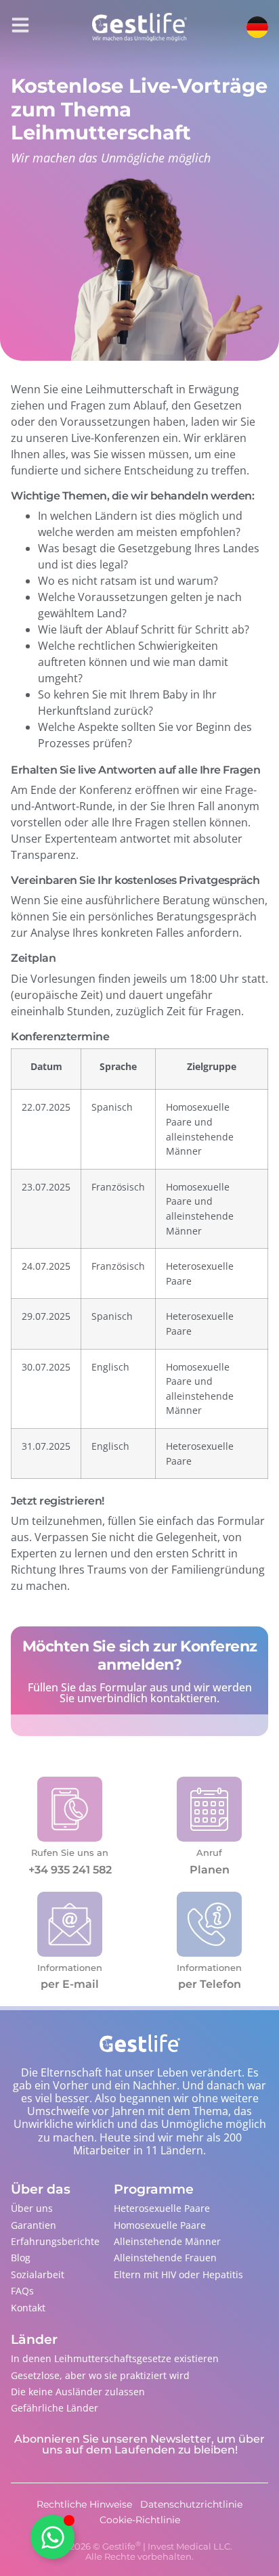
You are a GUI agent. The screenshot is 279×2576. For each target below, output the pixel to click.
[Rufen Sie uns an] (70, 1809)
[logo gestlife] (139, 27)
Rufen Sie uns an (70, 1852)
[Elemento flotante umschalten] (52, 2537)
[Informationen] (70, 1924)
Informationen (70, 1968)
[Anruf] (209, 1809)
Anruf (209, 1852)
